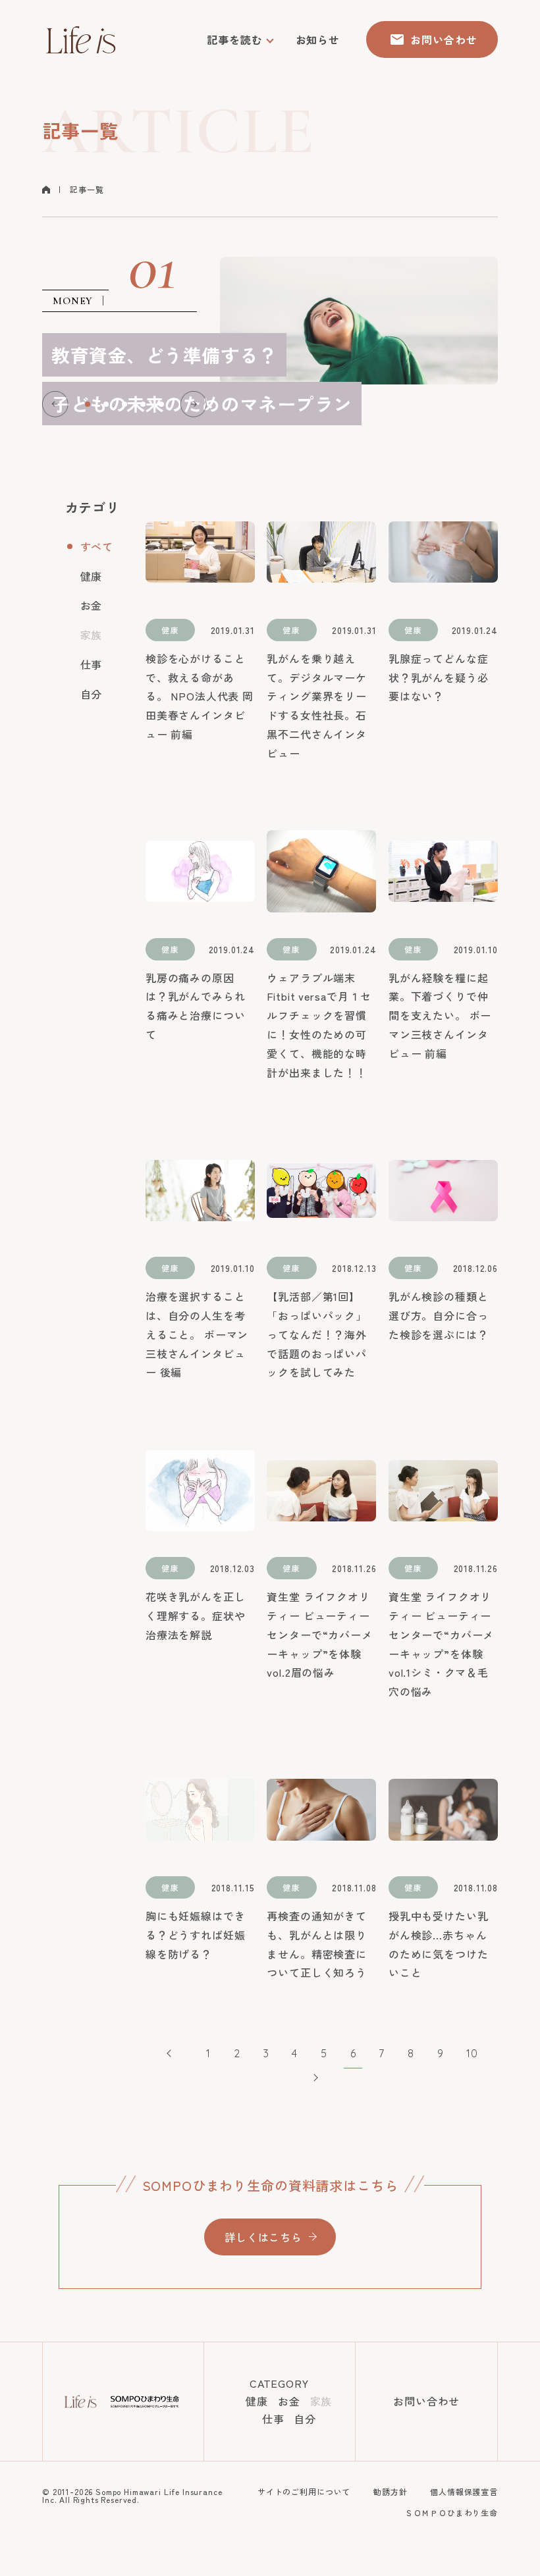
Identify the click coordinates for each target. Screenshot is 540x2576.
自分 (92, 694)
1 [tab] (88, 404)
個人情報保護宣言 (464, 2491)
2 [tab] (106, 404)
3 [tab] (124, 404)
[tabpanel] (270, 321)
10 (472, 2053)
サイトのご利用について (304, 2491)
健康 (92, 576)
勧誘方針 (390, 2491)
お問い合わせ (426, 2401)
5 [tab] (161, 404)
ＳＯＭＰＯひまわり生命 (451, 2512)
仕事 (92, 664)
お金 (92, 605)
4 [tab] (143, 404)
